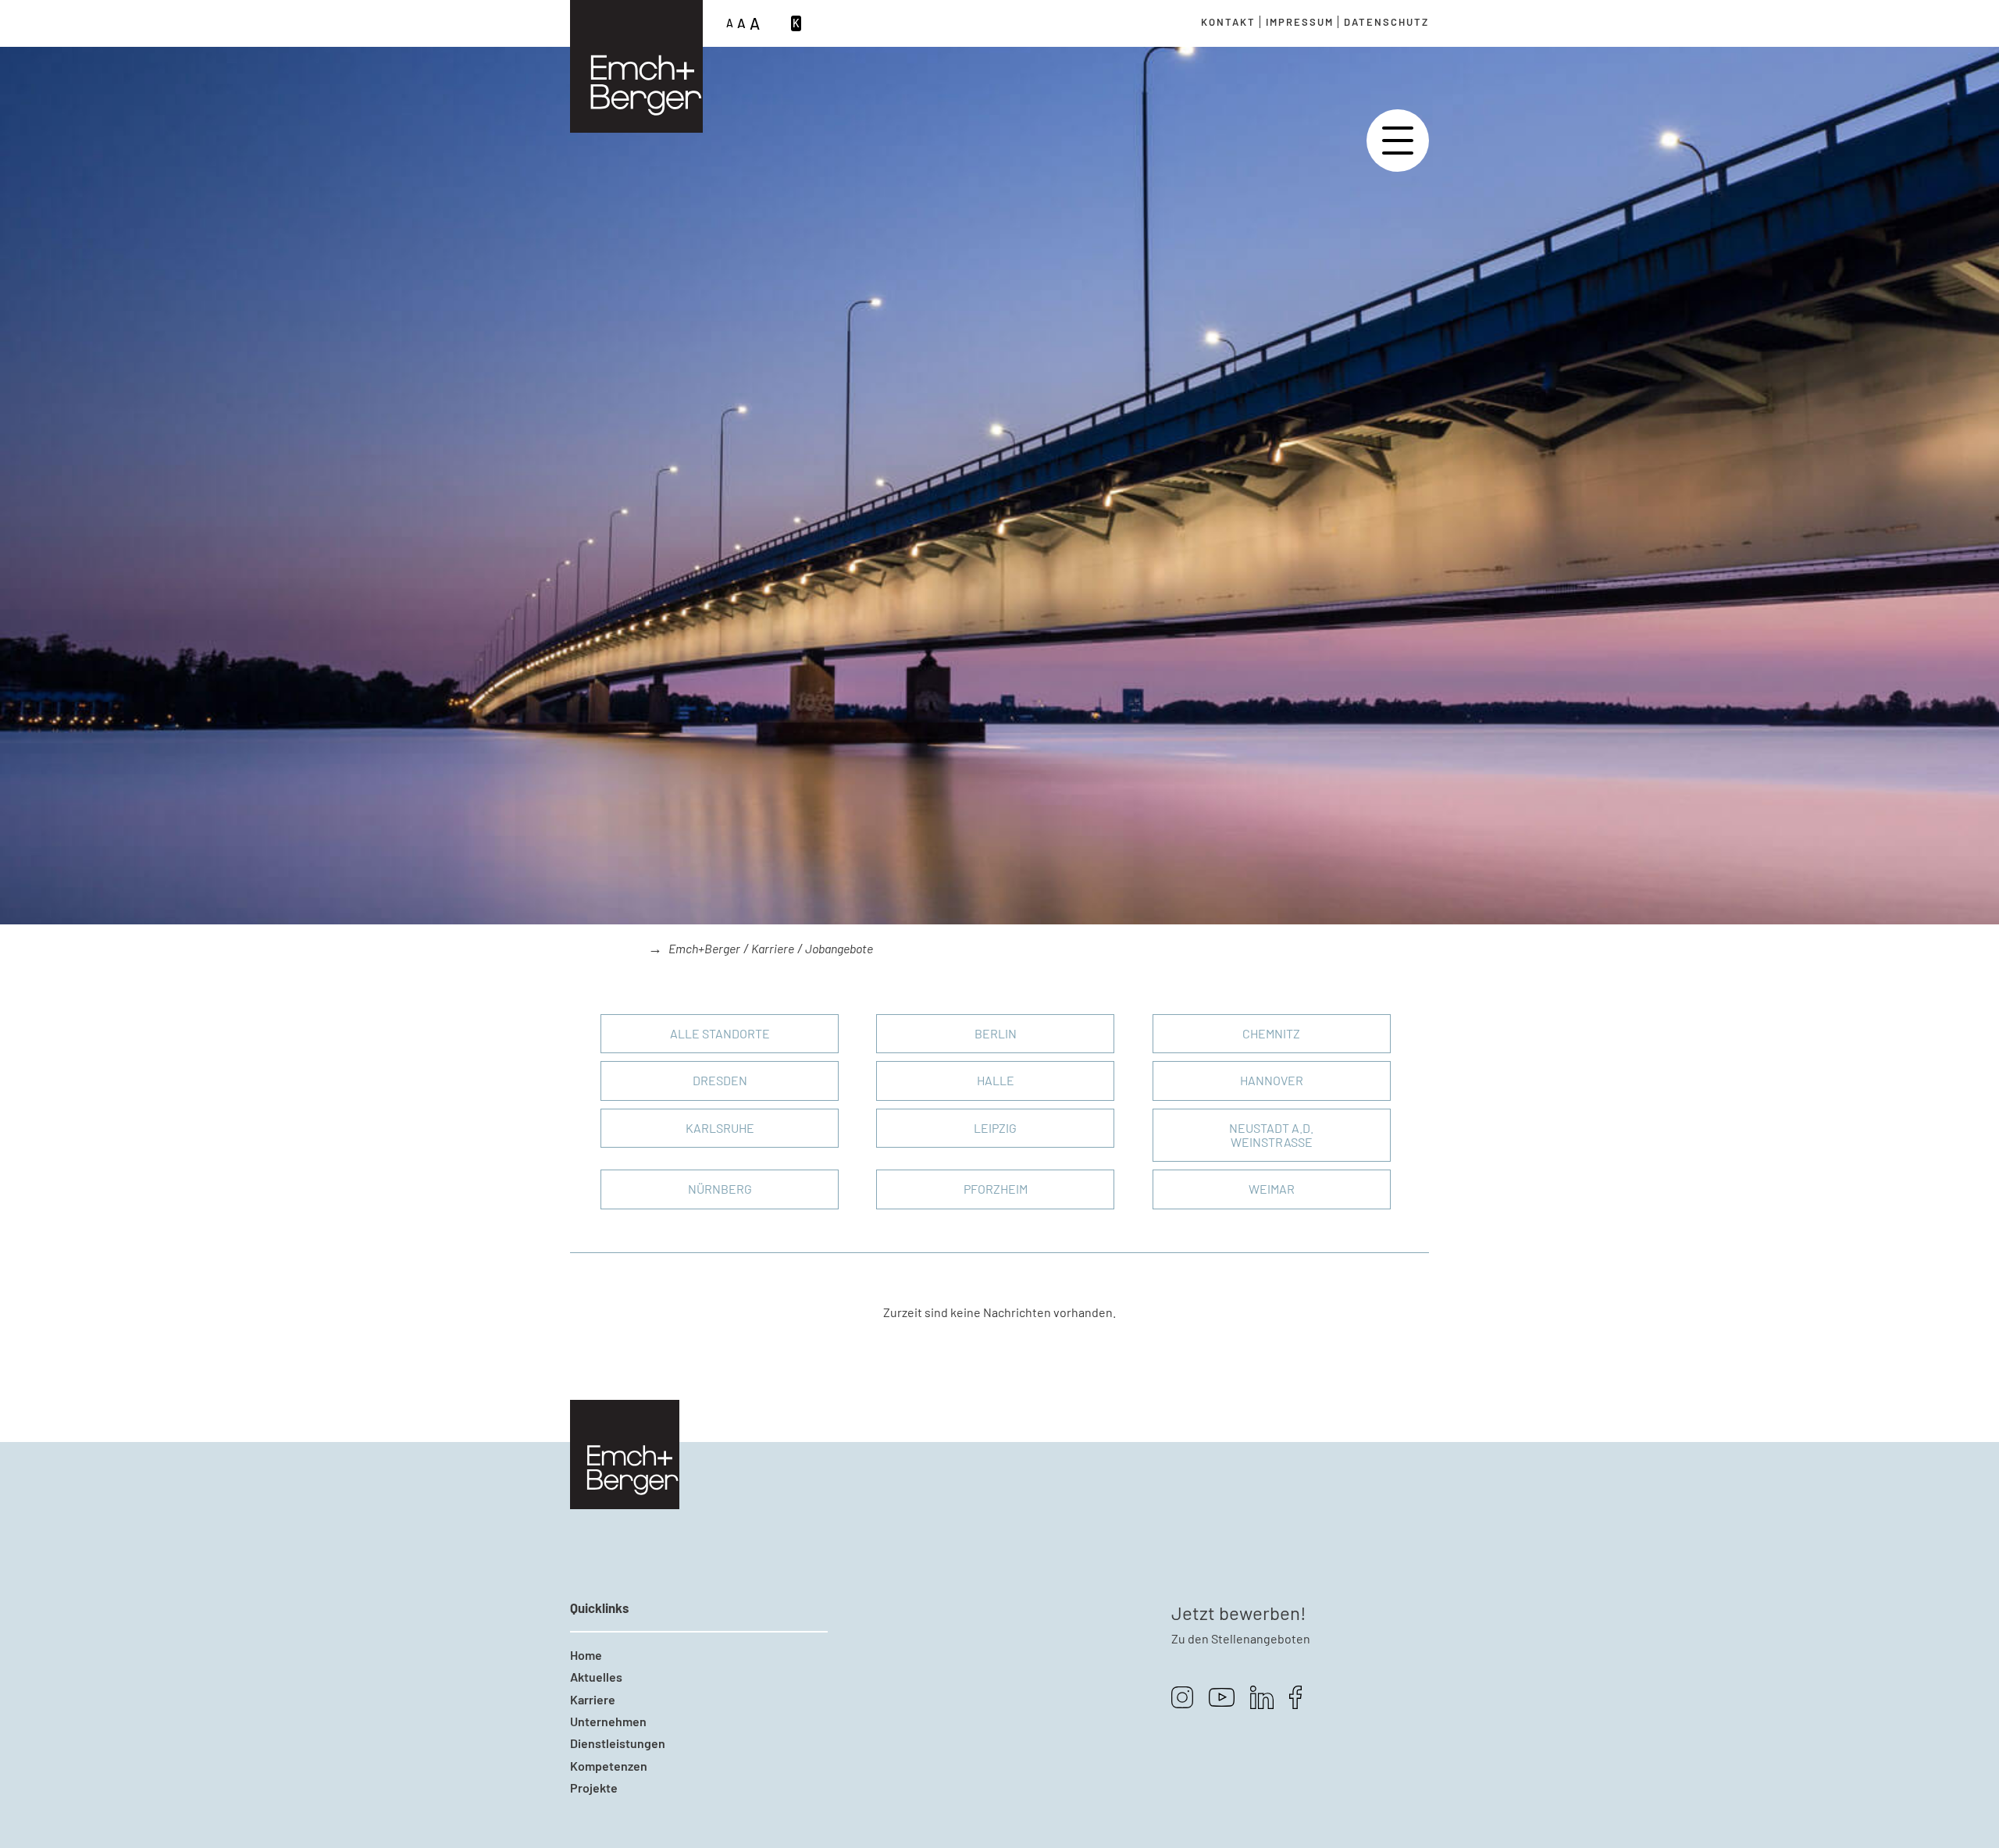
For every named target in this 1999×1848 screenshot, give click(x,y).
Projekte (594, 1787)
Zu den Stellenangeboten (1241, 1638)
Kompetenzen (609, 1766)
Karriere (773, 948)
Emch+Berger (704, 948)
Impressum (1300, 22)
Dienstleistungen (618, 1743)
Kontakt (1228, 22)
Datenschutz (1386, 22)
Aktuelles (596, 1677)
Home (586, 1655)
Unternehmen (608, 1721)
